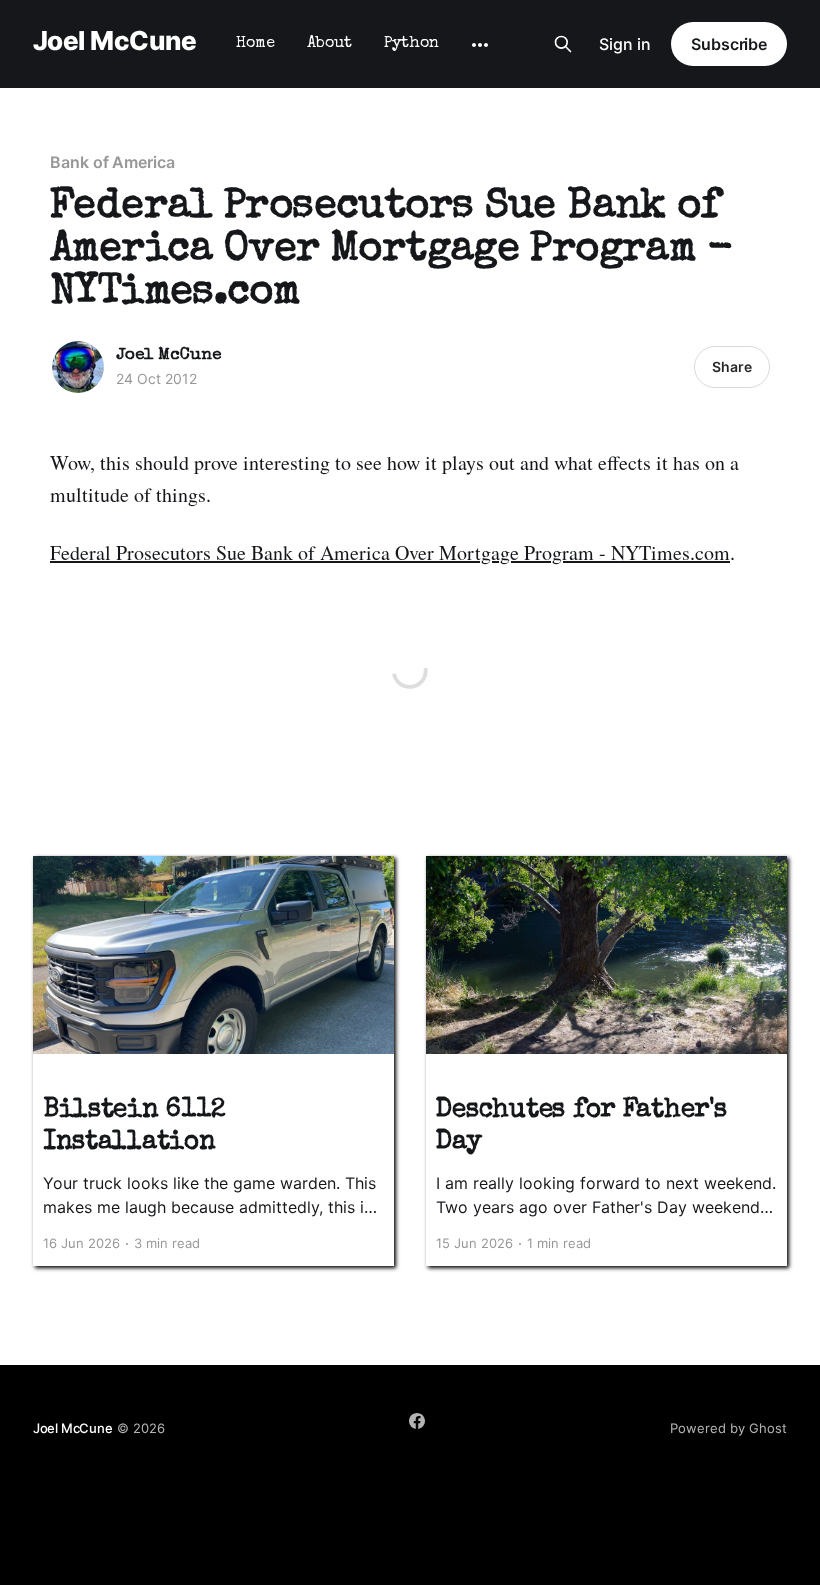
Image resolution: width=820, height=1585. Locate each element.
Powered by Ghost (728, 1428)
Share (732, 366)
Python (411, 44)
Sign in (625, 44)
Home (255, 44)
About (329, 44)
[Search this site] (563, 44)
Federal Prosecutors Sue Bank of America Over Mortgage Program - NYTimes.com (390, 552)
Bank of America (112, 162)
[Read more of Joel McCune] (78, 367)
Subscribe (729, 44)
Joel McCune (114, 41)
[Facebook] (417, 1421)
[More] (480, 45)
